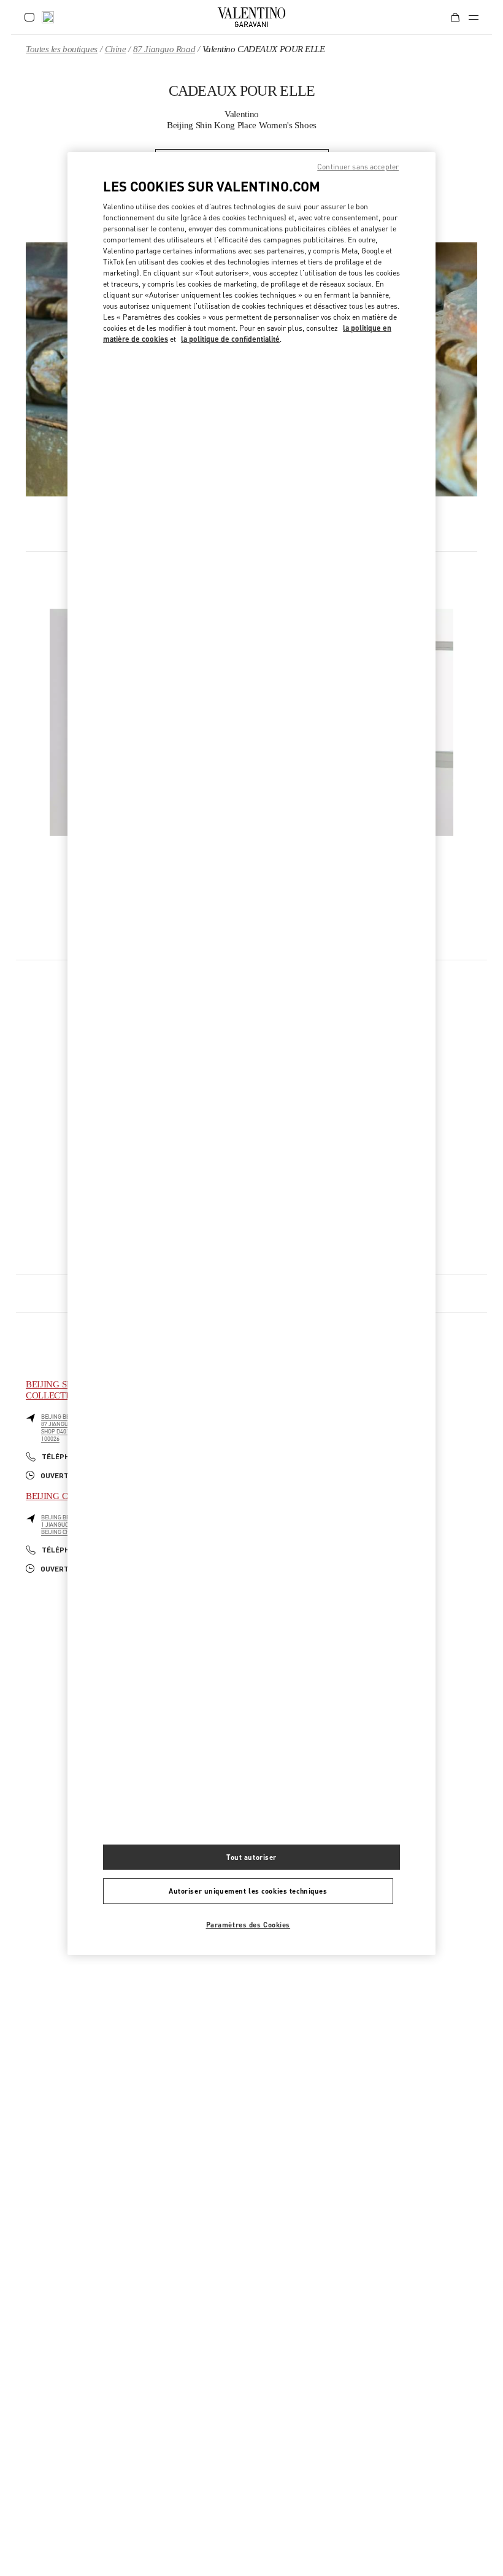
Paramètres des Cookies (248, 1925)
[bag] (455, 17)
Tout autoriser (251, 1857)
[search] (48, 17)
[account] (29, 17)
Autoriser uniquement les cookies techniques (248, 1891)
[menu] (474, 17)
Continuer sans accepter (358, 167)
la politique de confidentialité (230, 339)
